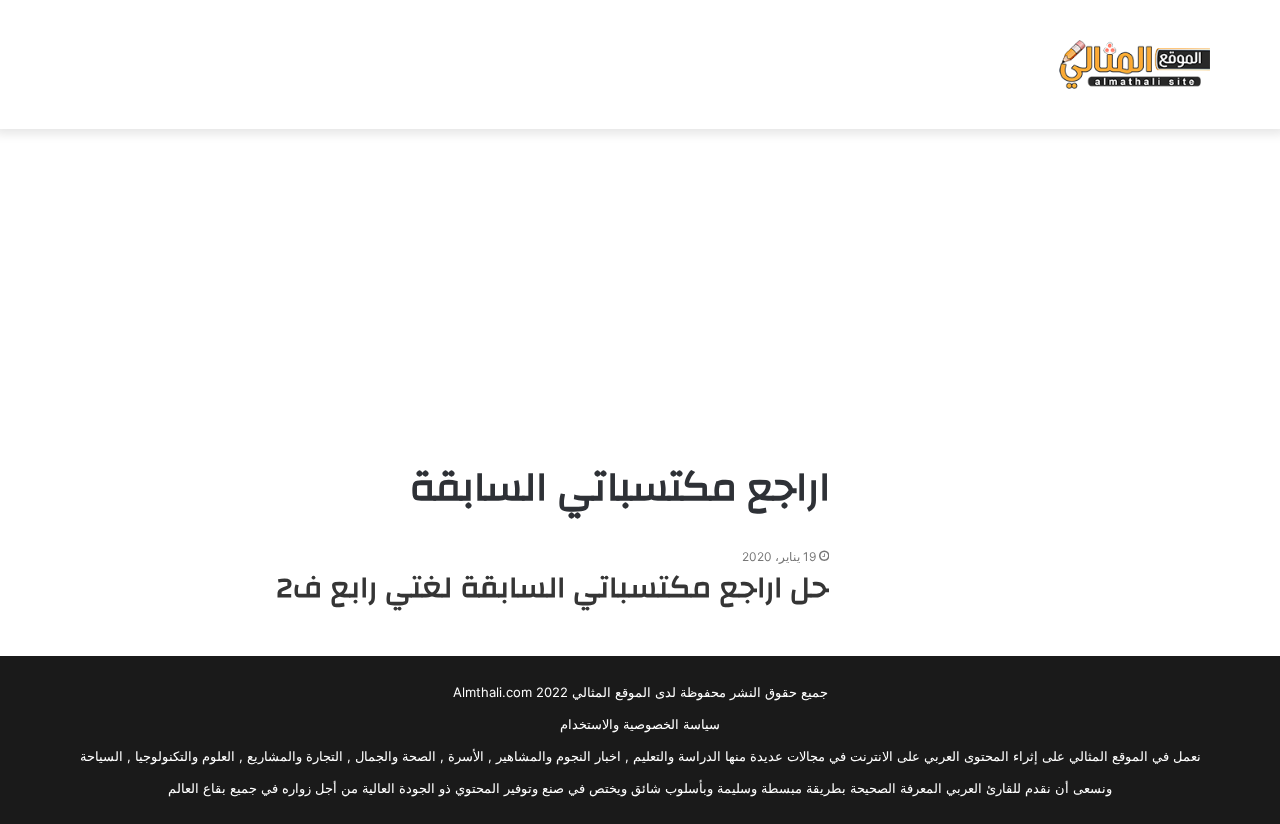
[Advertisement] (640, 289)
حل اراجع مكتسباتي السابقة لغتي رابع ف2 (552, 587)
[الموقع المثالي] (1132, 64)
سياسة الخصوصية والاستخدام (640, 724)
